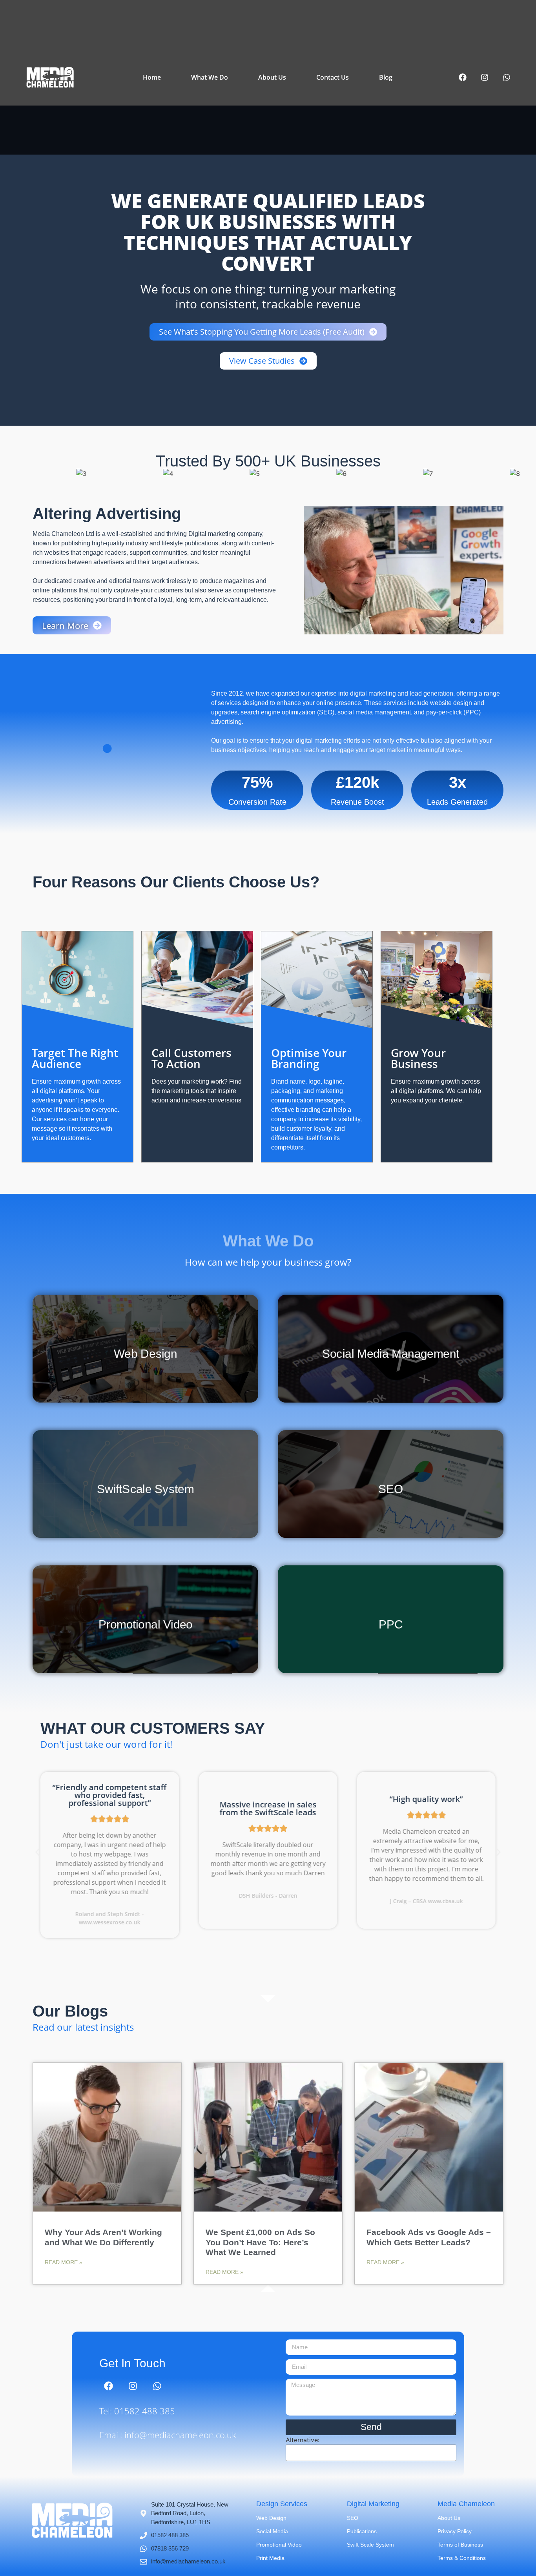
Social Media (272, 2531)
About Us (272, 77)
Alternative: (303, 2440)
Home (152, 77)
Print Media (270, 2558)
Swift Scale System (370, 2545)
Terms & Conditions (462, 2558)
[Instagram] (485, 77)
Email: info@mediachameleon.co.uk (168, 2435)
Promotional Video (279, 2545)
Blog (386, 77)
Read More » (64, 2262)
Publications (362, 2531)
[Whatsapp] (507, 77)
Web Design (271, 2518)
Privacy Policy (455, 2531)
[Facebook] (463, 77)
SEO (353, 2518)
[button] (37, 1852)
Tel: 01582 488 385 (137, 2411)
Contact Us (333, 77)
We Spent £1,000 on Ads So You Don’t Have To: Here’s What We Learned (260, 2242)
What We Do (210, 77)
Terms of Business (460, 2545)
